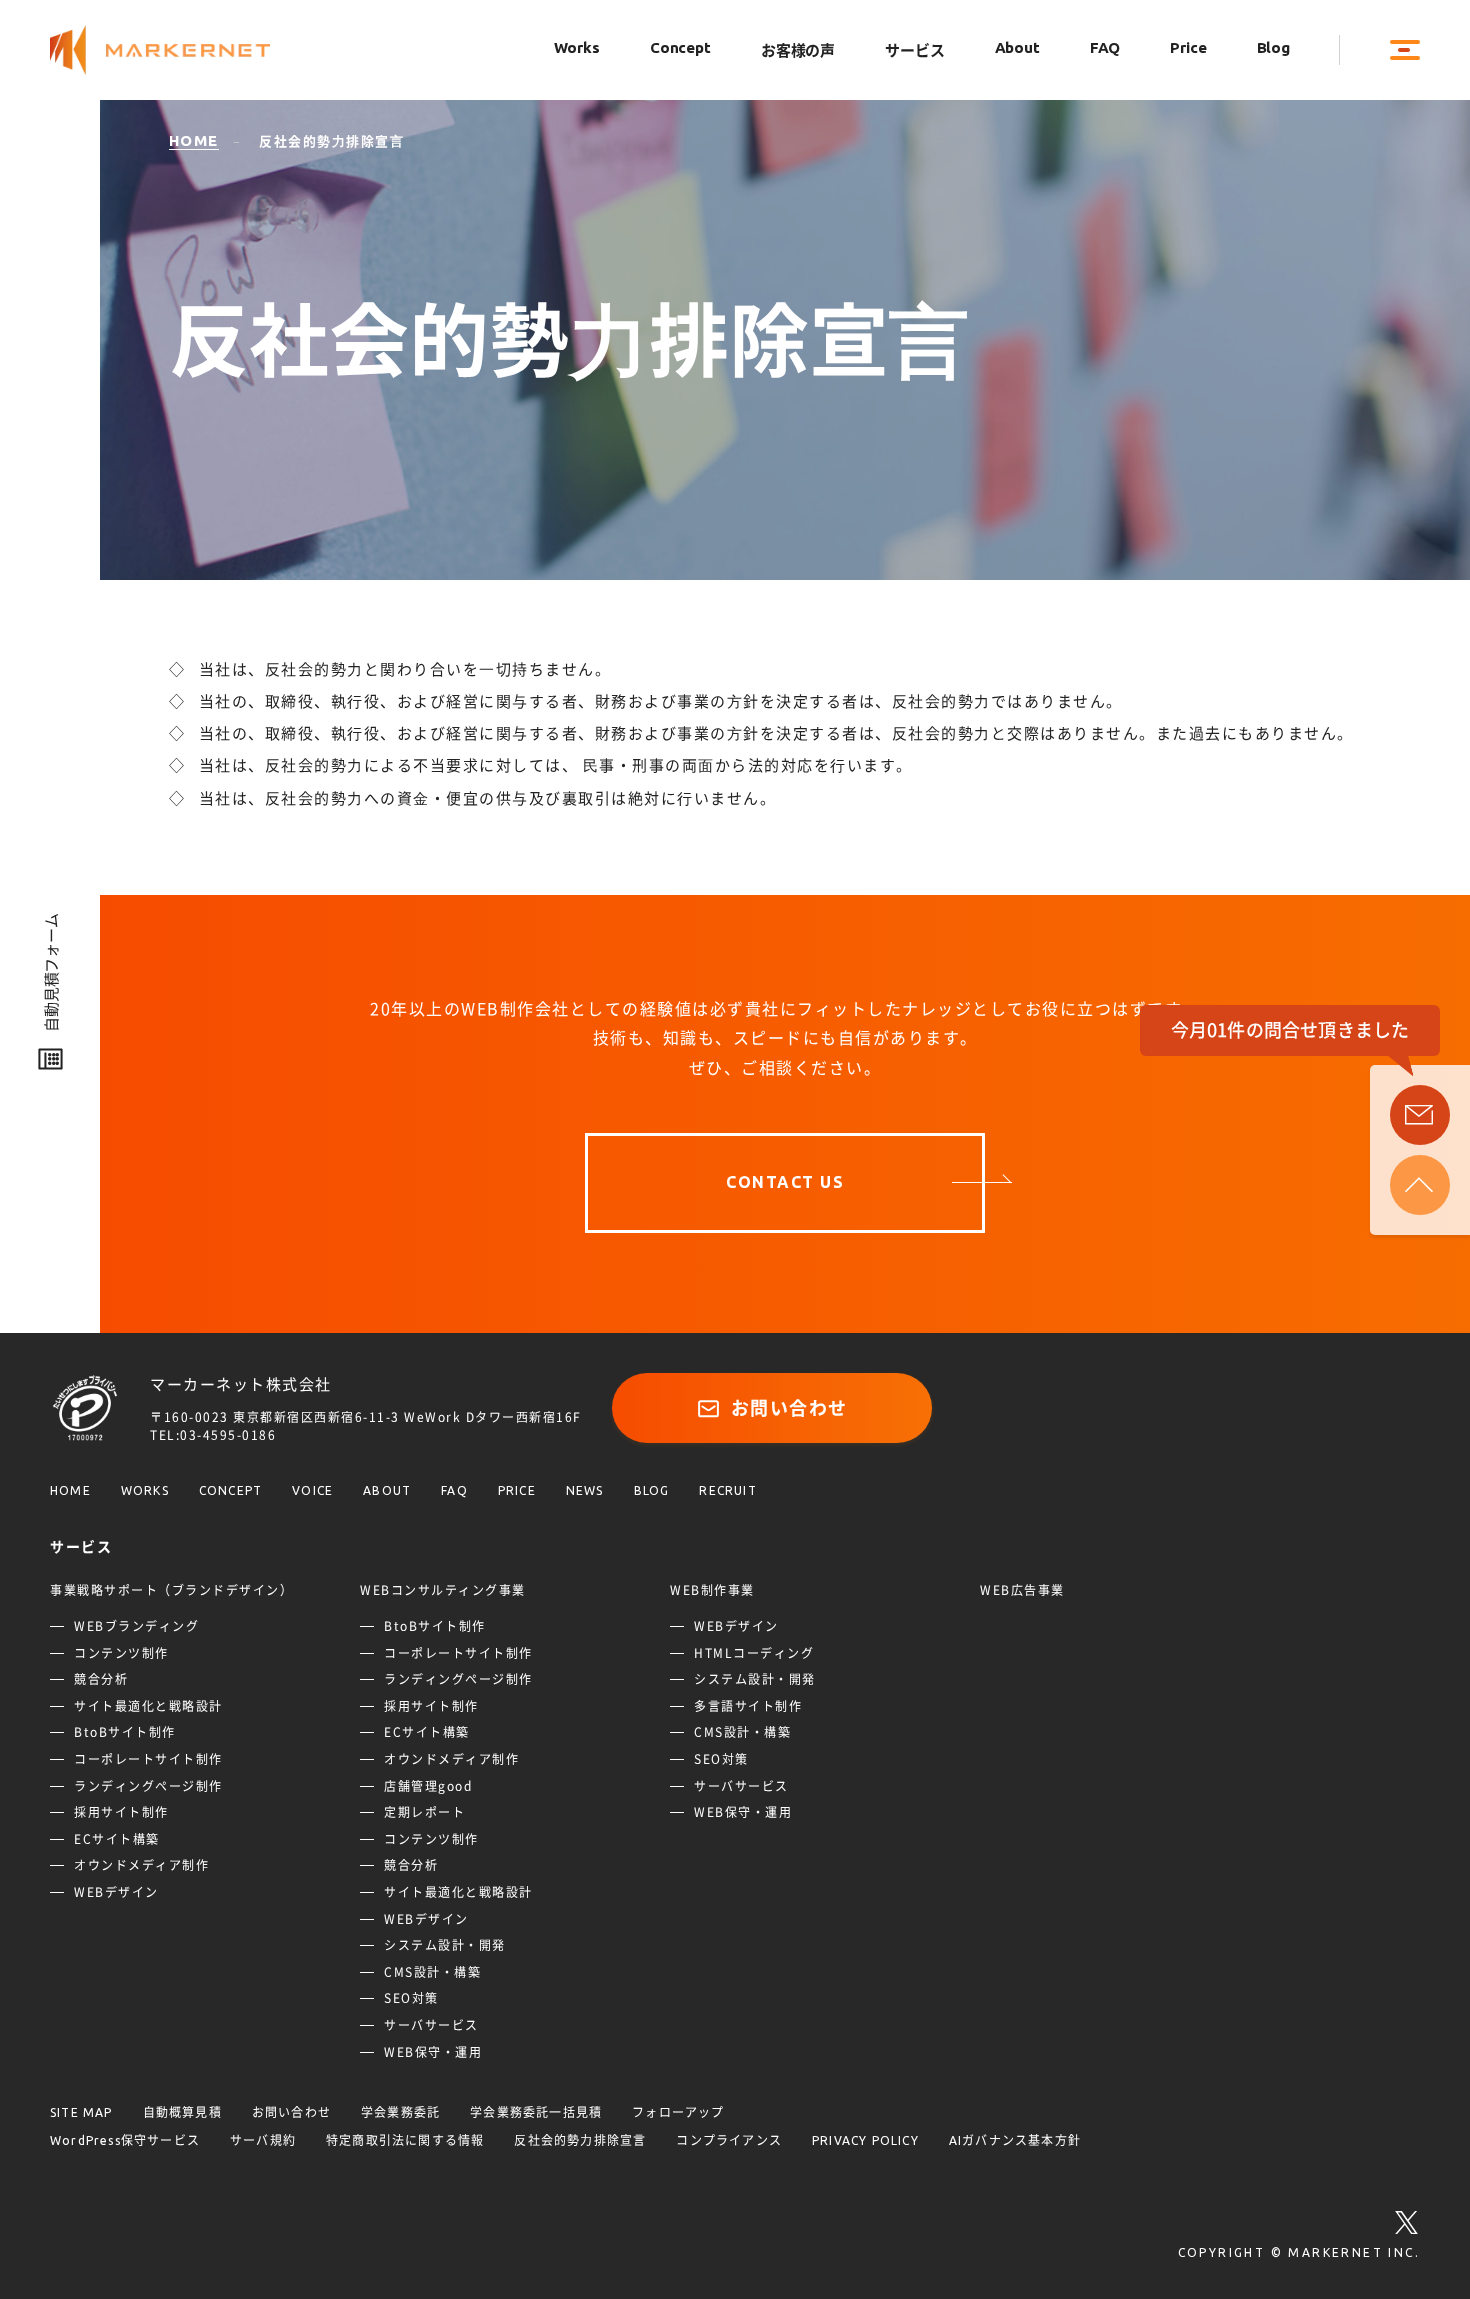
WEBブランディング (136, 1626)
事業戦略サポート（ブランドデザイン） (171, 1590)
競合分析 (101, 1679)
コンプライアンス (729, 2140)
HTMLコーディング (754, 1653)
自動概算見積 (182, 2112)
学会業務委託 (400, 2112)
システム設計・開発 (445, 1945)
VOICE (312, 1490)
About (1017, 47)
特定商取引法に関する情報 (405, 2140)
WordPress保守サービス (125, 2140)
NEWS (585, 1490)
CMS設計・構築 (432, 1972)
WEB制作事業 (712, 1590)
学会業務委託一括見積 (536, 2112)
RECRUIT (727, 1490)
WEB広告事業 (1022, 1590)
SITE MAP (81, 2112)
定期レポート (424, 1812)
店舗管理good (428, 1786)
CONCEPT (230, 1490)
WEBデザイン (116, 1892)
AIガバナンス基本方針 (1015, 2140)
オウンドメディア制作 (141, 1865)
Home (194, 140)
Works (577, 47)
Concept (680, 47)
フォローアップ (678, 2112)
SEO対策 (411, 1998)
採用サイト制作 (121, 1812)
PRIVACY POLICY (865, 2140)
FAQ (1105, 47)
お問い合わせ (789, 1408)
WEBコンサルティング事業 (443, 1590)
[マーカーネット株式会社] (180, 50)
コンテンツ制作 (121, 1653)
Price (1188, 47)
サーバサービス (431, 2025)
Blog (1273, 47)
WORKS (145, 1490)
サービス (914, 50)
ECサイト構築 (117, 1839)
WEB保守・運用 (433, 2052)
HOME (70, 1490)
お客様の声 (798, 50)
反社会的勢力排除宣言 (580, 2140)
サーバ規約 (263, 2140)
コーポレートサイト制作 (148, 1759)
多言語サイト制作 (748, 1706)
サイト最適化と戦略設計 (148, 1706)
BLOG (652, 1490)
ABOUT (387, 1490)
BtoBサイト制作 (125, 1732)
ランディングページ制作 (148, 1786)
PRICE (517, 1490)
